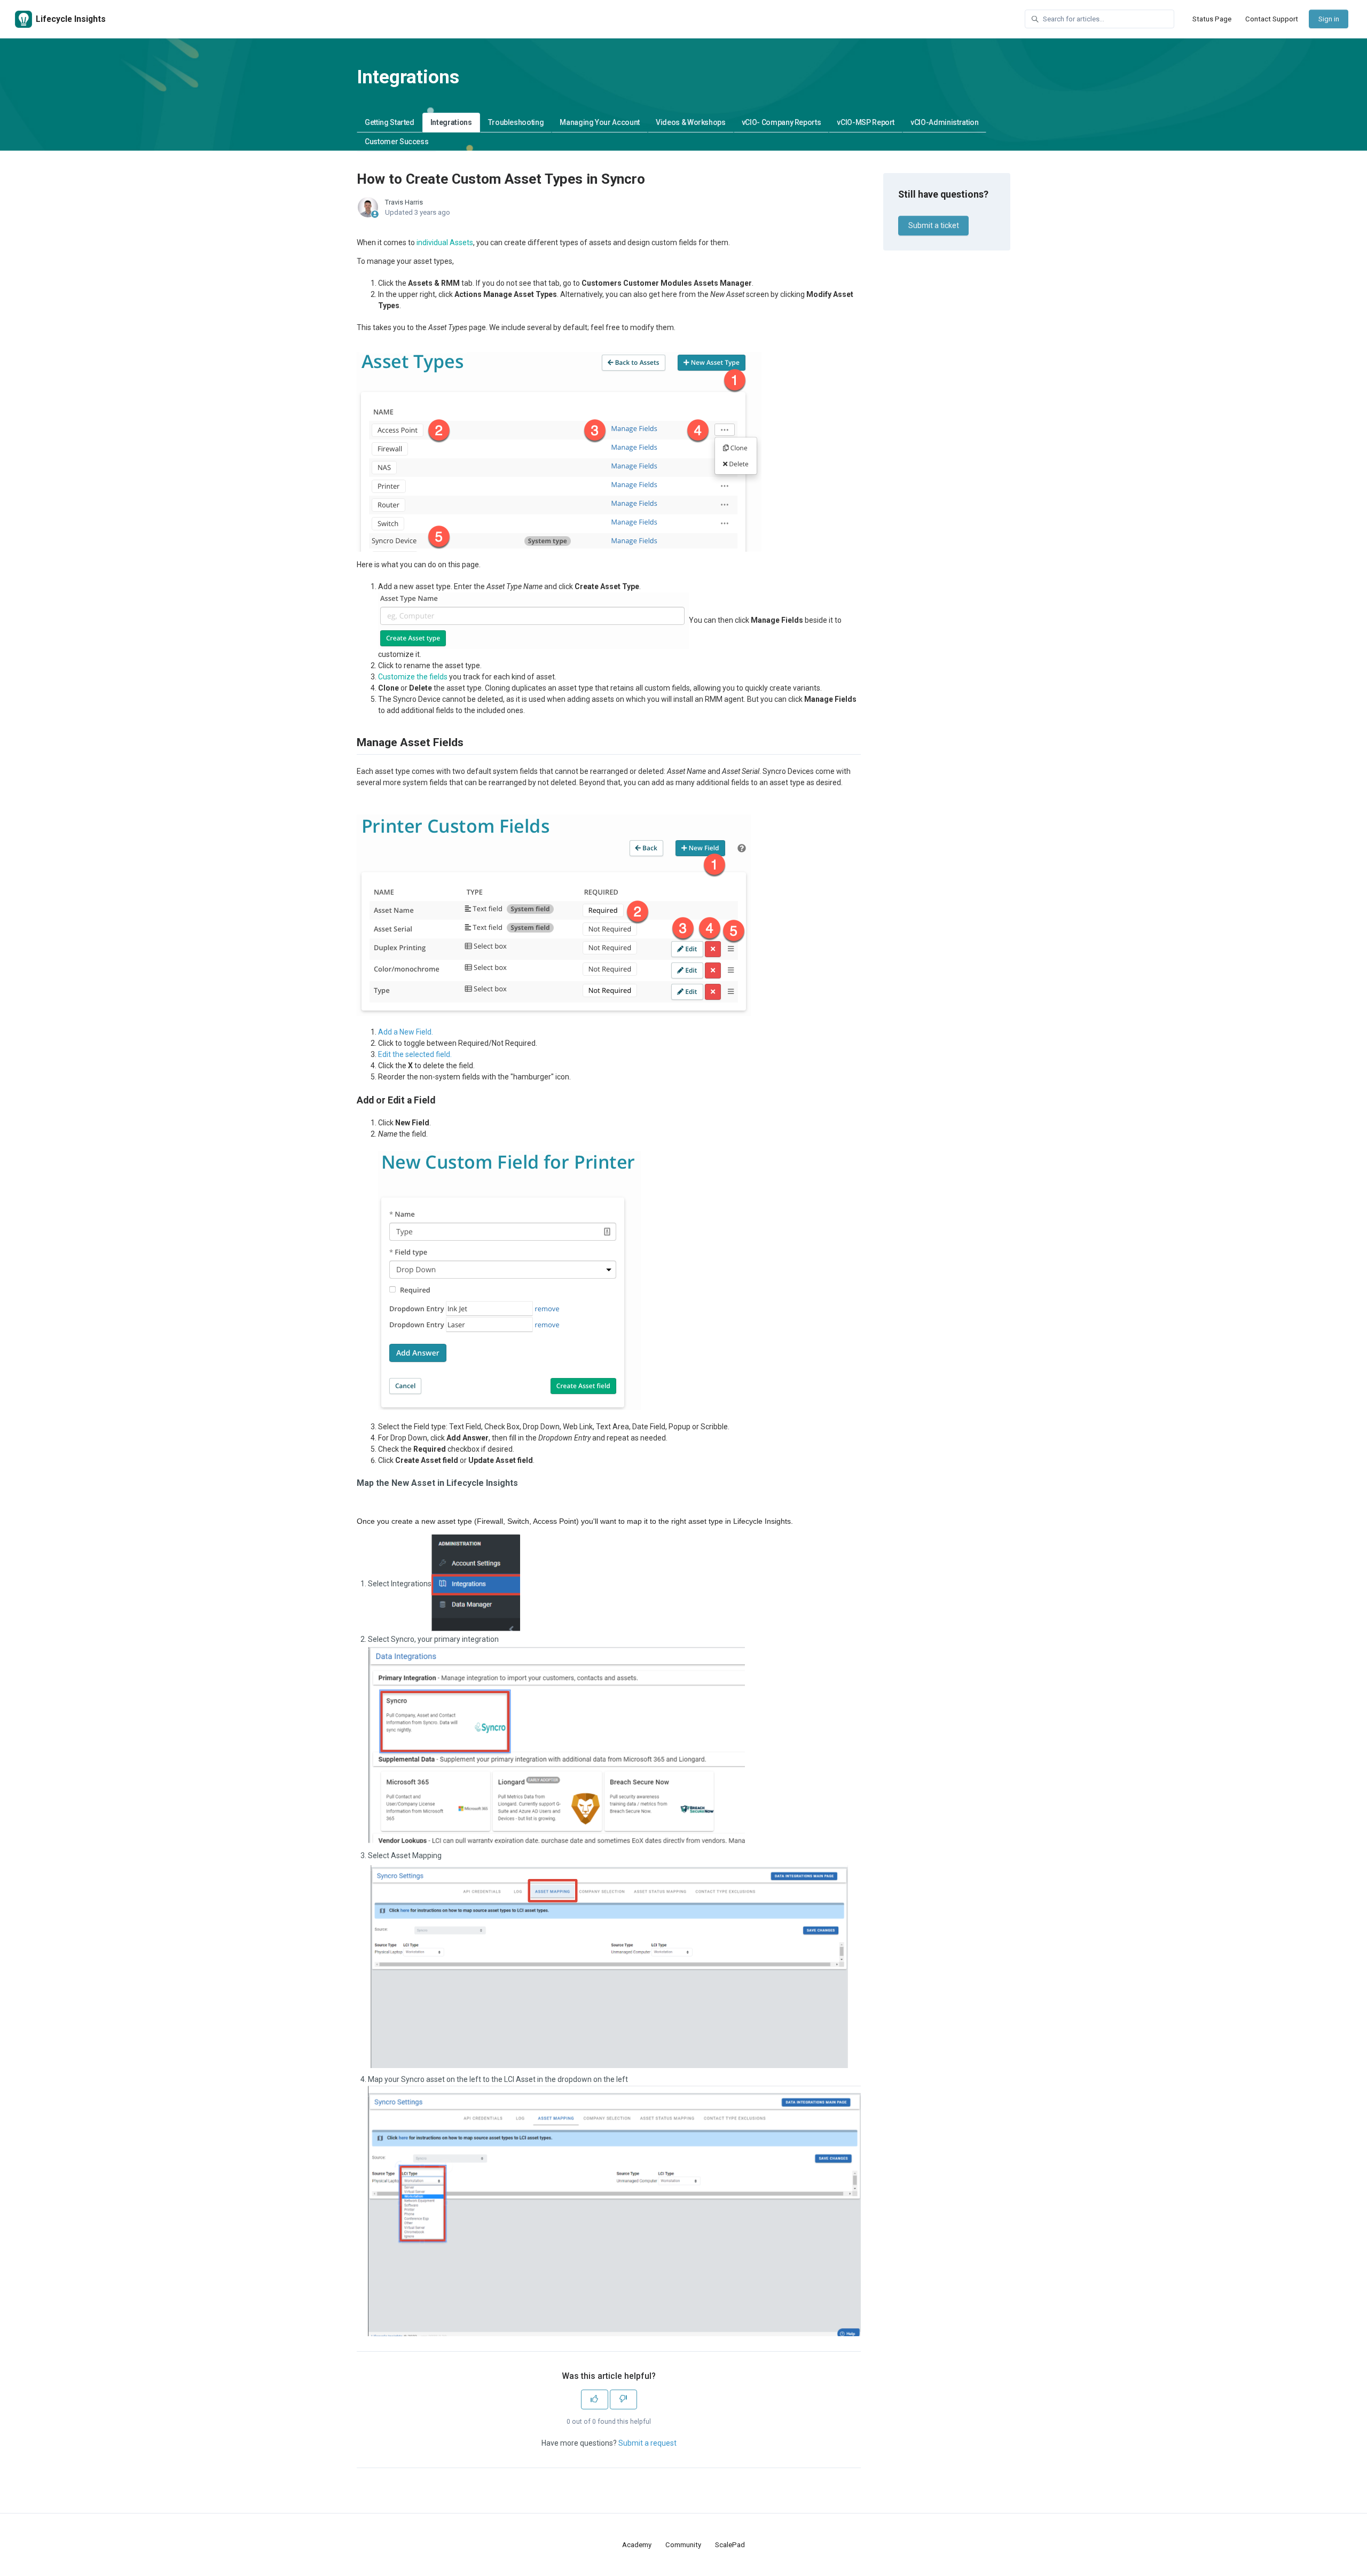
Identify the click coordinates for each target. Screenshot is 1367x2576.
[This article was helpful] (595, 2399)
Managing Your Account (600, 122)
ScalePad (730, 2545)
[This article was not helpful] (623, 2399)
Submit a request (647, 2443)
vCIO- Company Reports (781, 122)
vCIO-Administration (944, 122)
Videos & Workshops (691, 122)
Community (683, 2545)
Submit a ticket (934, 225)
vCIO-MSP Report (866, 122)
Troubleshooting (516, 122)
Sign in (1329, 19)
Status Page (1212, 19)
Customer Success (396, 142)
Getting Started (390, 122)
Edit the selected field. (415, 1054)
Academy (637, 2545)
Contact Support (1272, 19)
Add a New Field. (406, 1032)
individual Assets (445, 242)
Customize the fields (413, 677)
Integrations (451, 122)
